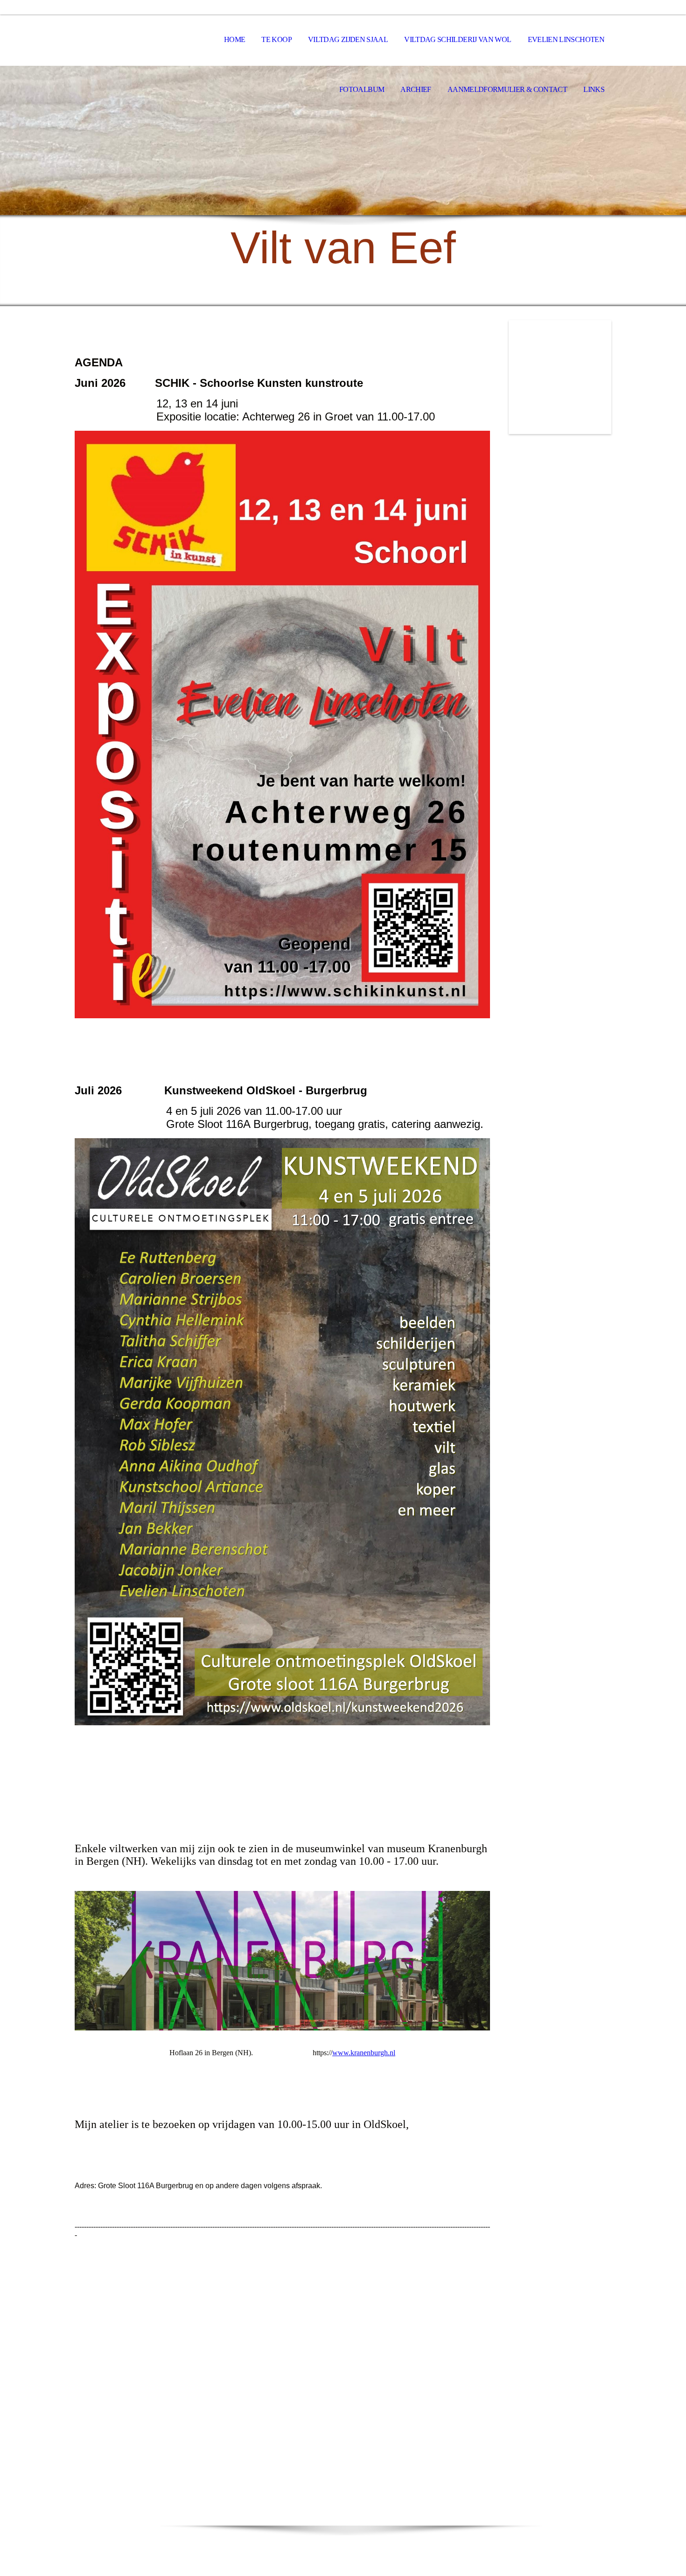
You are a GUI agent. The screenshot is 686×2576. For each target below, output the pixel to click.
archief (416, 89)
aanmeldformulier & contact (507, 89)
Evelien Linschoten (566, 39)
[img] (343, 140)
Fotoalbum (362, 89)
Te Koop (276, 39)
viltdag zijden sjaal (348, 39)
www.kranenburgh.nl (364, 2053)
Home (234, 39)
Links (594, 89)
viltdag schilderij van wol (458, 39)
